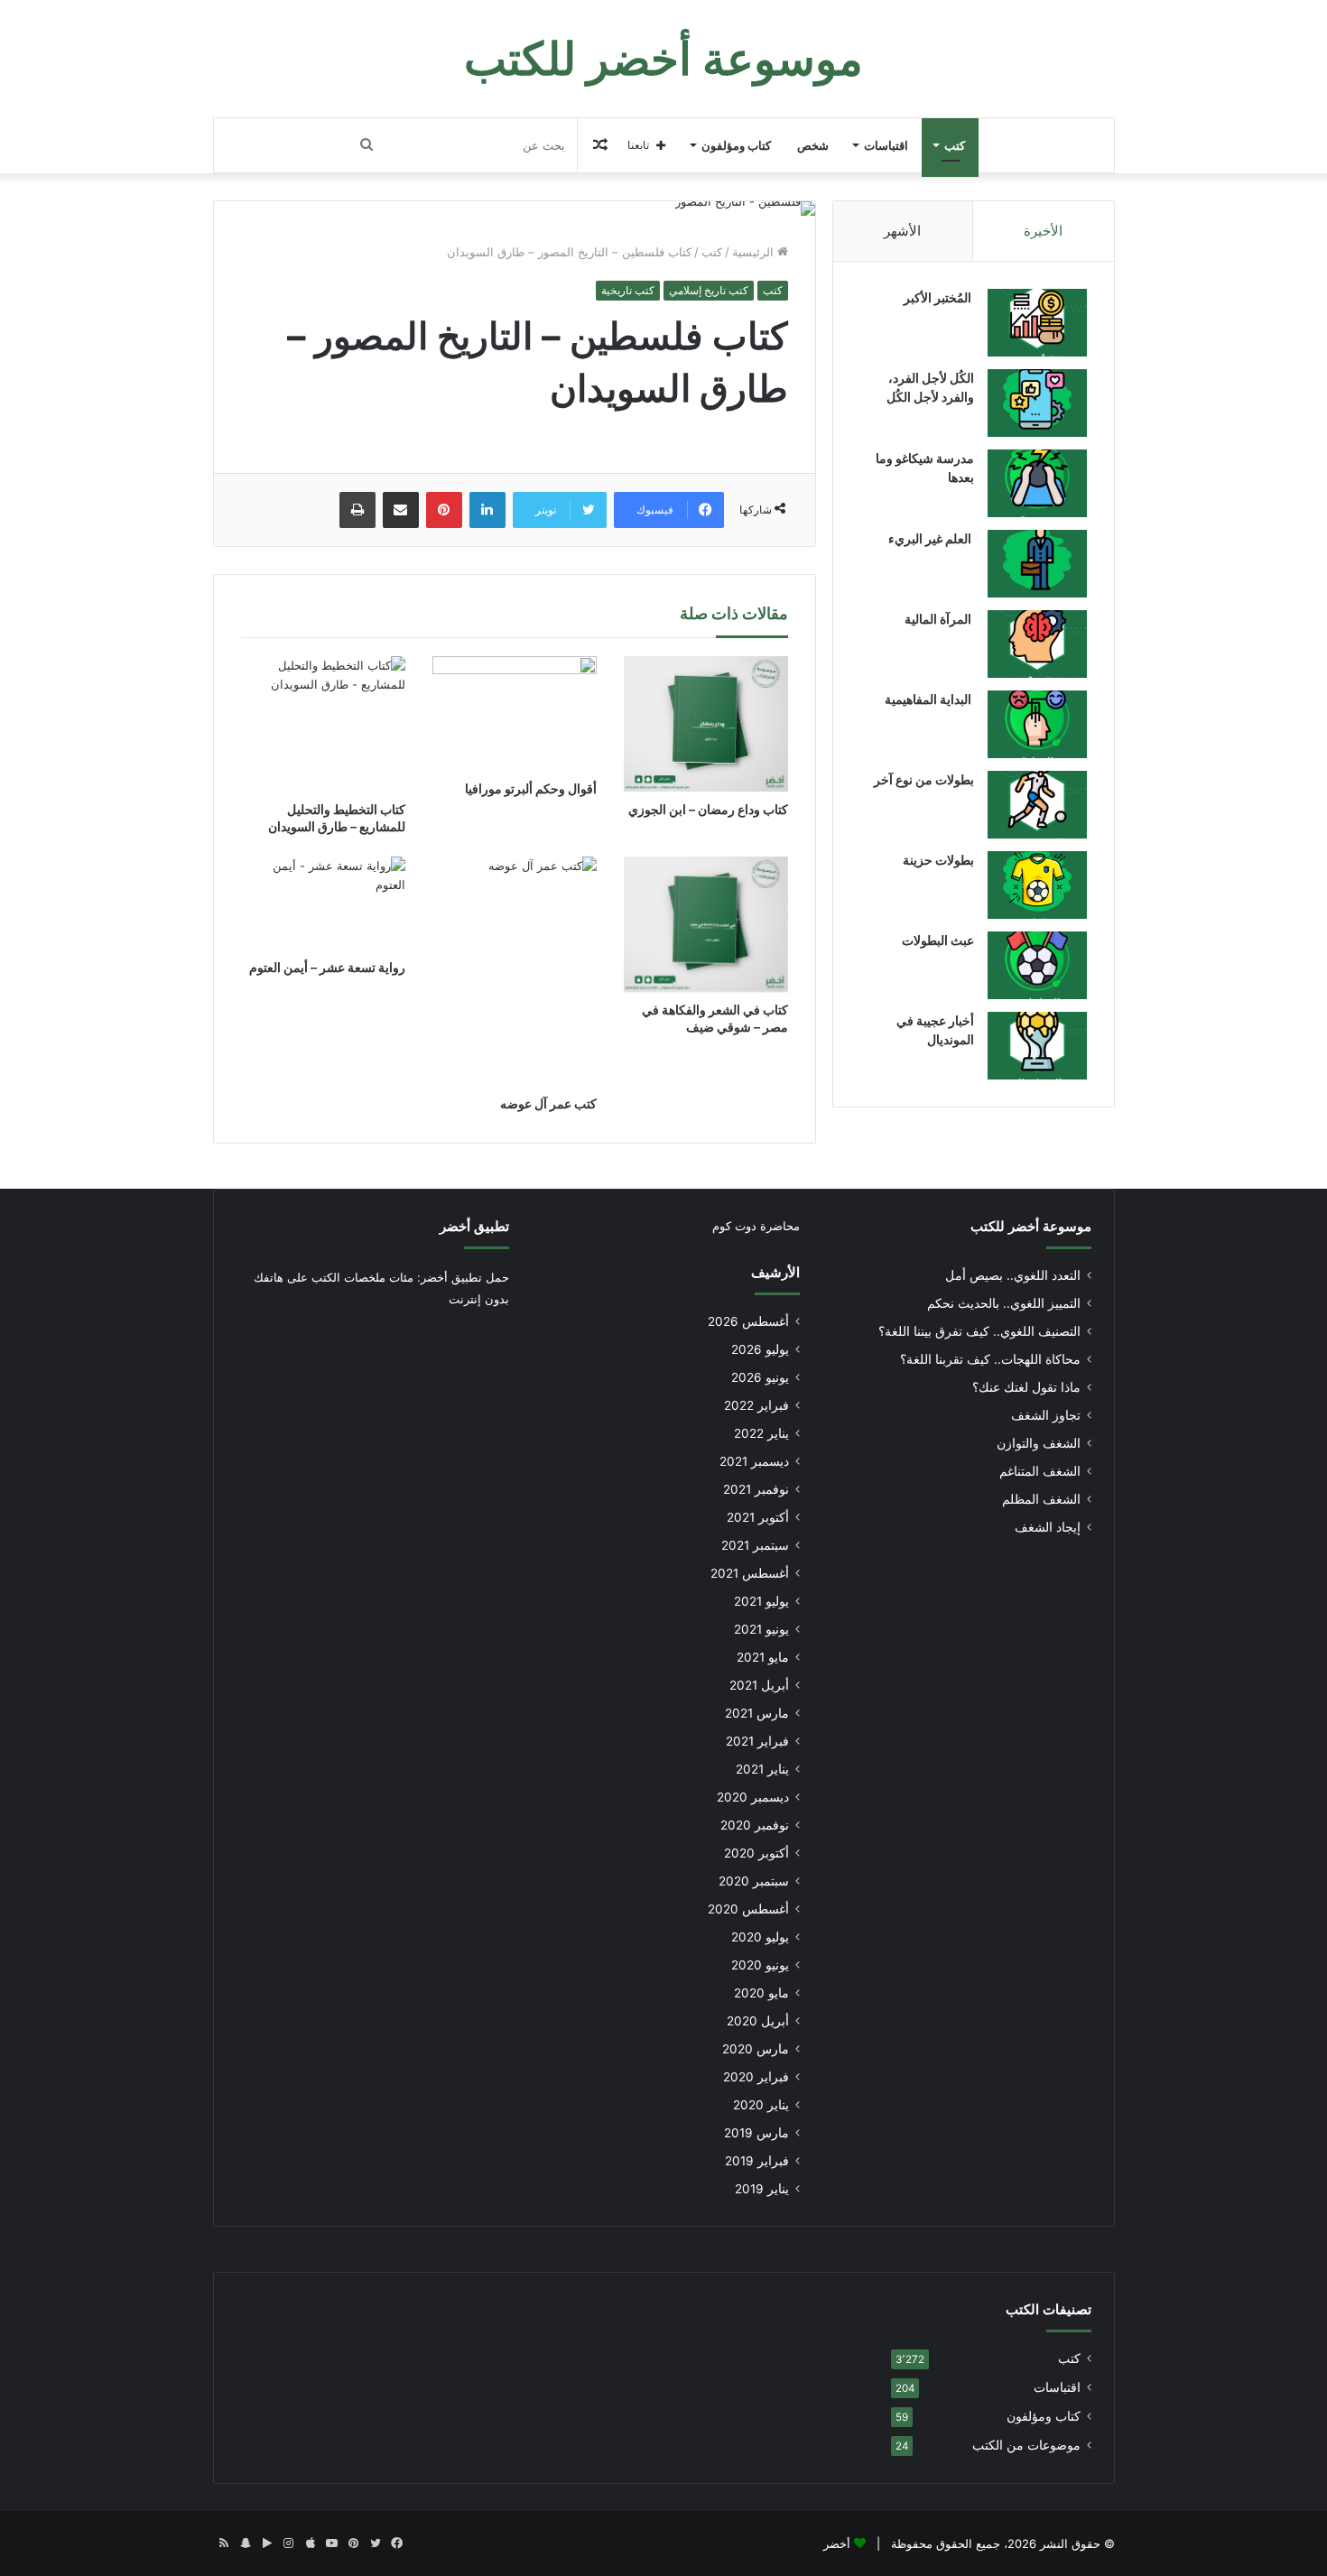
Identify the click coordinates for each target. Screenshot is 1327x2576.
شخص (813, 145)
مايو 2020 (761, 1993)
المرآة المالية (939, 619)
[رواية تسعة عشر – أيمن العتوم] (323, 903)
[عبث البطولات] (1037, 965)
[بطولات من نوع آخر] (1037, 805)
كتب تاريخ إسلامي (709, 290)
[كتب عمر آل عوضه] (515, 971)
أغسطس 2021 (750, 1573)
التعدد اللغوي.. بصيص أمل (1013, 1275)
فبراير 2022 (756, 1405)
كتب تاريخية (628, 290)
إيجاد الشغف (1048, 1527)
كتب (955, 145)
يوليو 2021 (761, 1601)
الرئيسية (755, 252)
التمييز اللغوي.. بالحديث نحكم (1004, 1303)
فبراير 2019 (757, 2161)
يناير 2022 (761, 1433)
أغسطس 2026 (748, 1321)
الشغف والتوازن (1039, 1443)
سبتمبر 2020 (754, 1881)
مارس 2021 (757, 1713)
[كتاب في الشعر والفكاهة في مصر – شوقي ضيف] (706, 924)
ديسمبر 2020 (753, 1797)
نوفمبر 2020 (755, 1825)
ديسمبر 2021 (754, 1461)
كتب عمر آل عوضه (548, 1103)
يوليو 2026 (760, 1349)
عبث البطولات (938, 940)
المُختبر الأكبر (939, 297)
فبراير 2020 (756, 2077)
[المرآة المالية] (1037, 644)
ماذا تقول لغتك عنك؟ (1026, 1387)
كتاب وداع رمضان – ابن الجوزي (708, 809)
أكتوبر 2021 (758, 1517)
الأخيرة (1043, 231)
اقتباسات (886, 145)
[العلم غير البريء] (1037, 564)
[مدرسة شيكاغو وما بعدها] (1037, 483)
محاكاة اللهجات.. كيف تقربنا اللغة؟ (990, 1359)
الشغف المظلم (1041, 1499)
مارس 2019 (756, 2133)
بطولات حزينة (938, 860)
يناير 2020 (761, 2105)
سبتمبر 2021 (755, 1545)
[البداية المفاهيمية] (1037, 724)
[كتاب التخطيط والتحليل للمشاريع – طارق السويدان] (323, 724)
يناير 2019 (762, 2189)
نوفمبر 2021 (756, 1489)
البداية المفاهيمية (928, 699)
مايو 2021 (763, 1657)
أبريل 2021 (759, 1685)
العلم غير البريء (931, 538)
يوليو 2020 (760, 1937)
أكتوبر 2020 (756, 1853)
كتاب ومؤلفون (736, 145)
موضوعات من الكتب (1026, 2445)
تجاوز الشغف (1046, 1415)
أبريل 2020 (758, 2021)
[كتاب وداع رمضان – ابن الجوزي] (706, 724)
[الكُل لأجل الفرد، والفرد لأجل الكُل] (1037, 403)
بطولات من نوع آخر (924, 779)
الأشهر (902, 231)
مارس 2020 (756, 2049)
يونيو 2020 (760, 1965)
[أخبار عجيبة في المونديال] (1037, 1046)
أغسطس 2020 (748, 1909)
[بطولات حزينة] (1037, 885)
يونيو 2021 (761, 1629)
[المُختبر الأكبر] (1037, 323)
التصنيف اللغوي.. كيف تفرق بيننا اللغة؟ (979, 1331)
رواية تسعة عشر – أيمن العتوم (327, 967)
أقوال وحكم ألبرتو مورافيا (531, 788)
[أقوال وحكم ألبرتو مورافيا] (515, 713)
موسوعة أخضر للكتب (1031, 1226)
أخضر (837, 2544)
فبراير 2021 (757, 1741)
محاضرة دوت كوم (756, 1226)
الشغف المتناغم (1040, 1471)
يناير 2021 (762, 1769)
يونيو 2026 (760, 1377)
